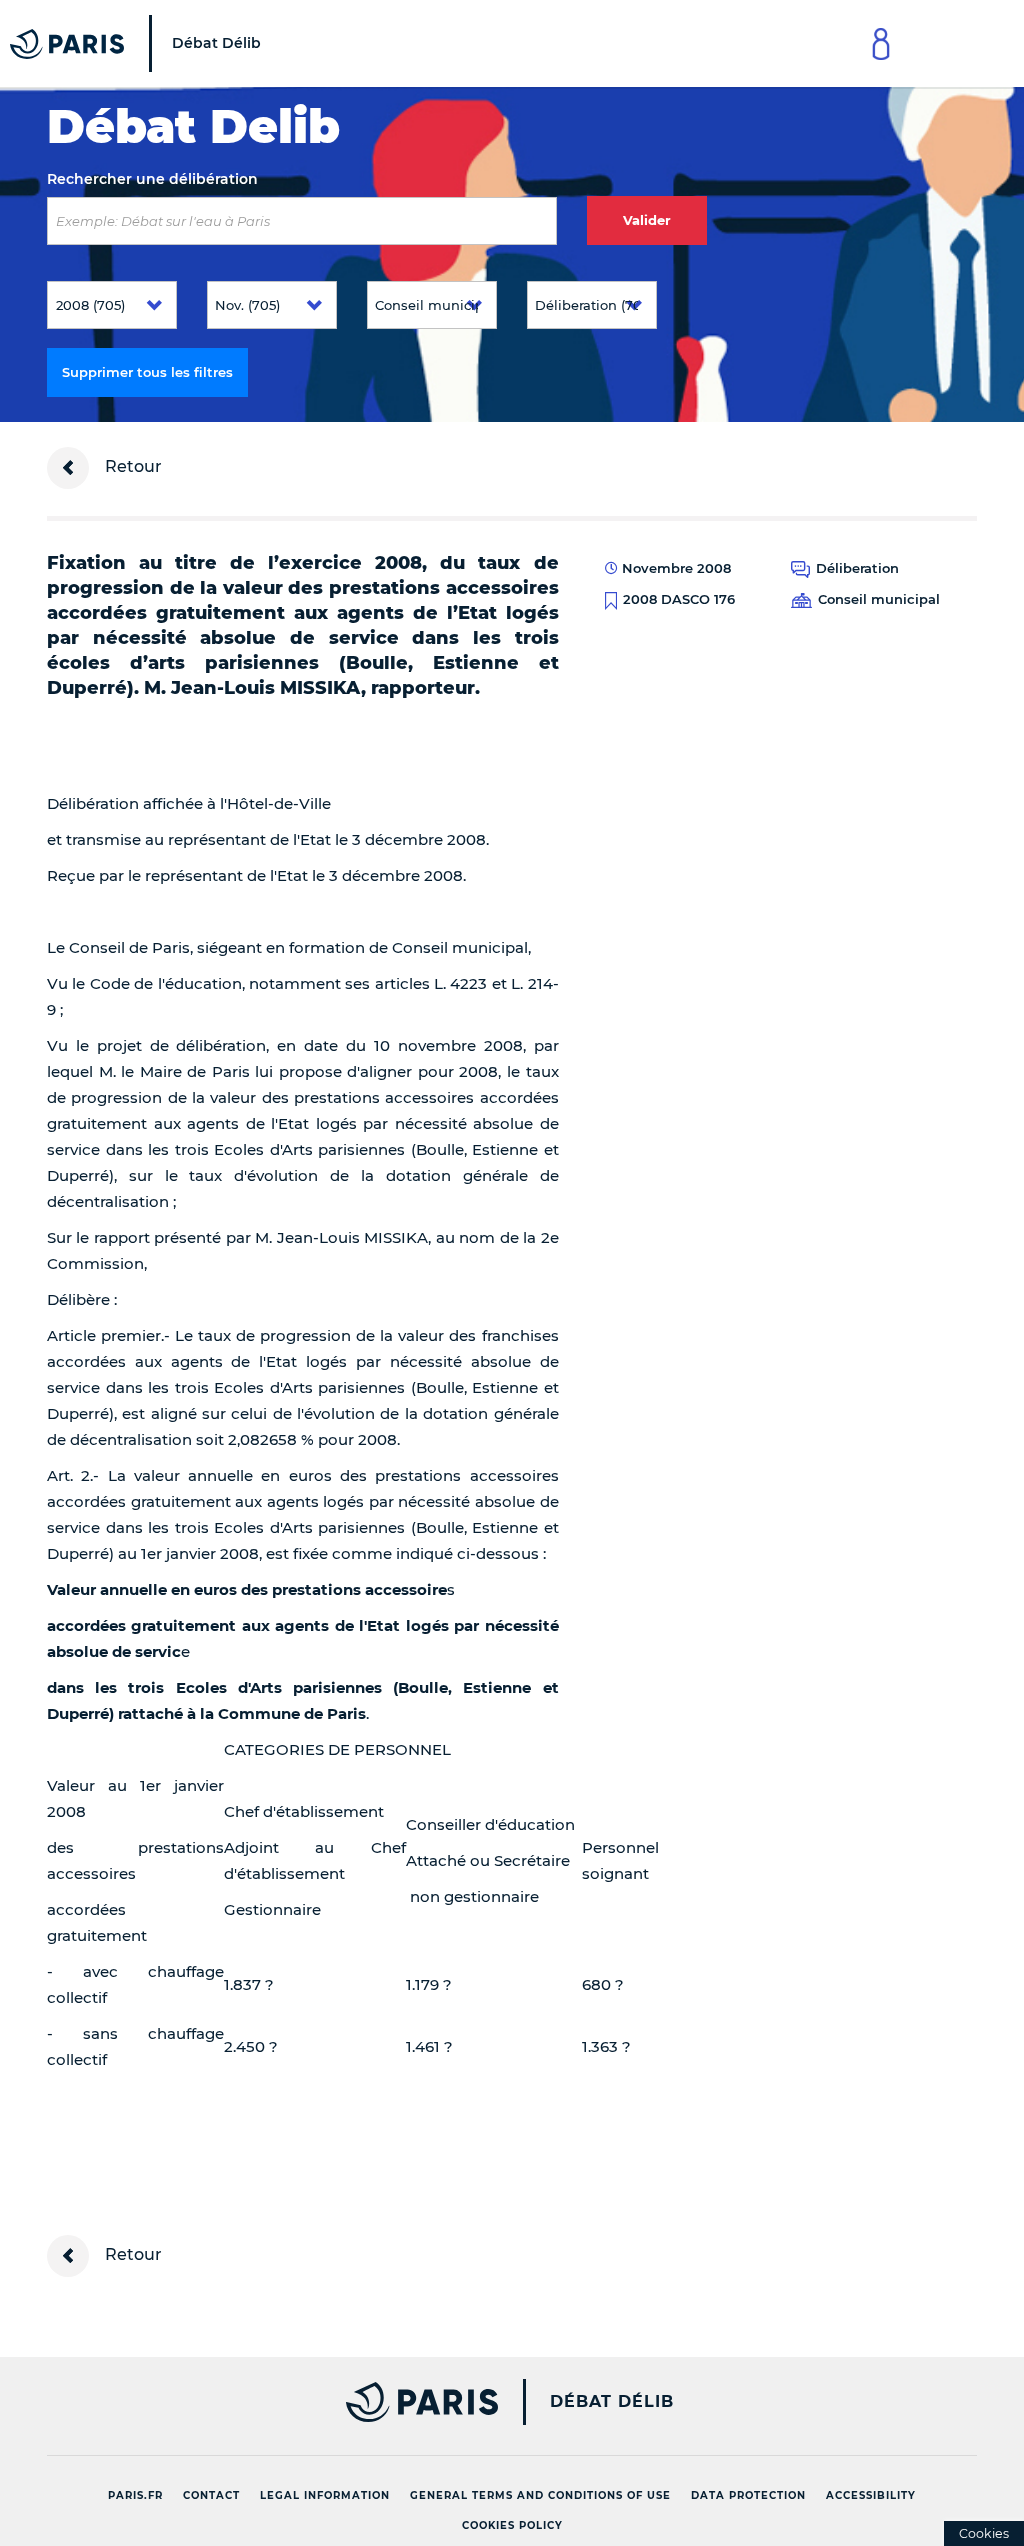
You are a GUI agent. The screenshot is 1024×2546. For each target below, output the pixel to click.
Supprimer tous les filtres (147, 372)
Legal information (325, 2495)
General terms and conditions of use (540, 2495)
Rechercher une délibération (152, 179)
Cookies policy (512, 2525)
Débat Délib (612, 2402)
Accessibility (871, 2495)
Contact (211, 2495)
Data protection (748, 2495)
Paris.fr (135, 2495)
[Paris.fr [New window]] (265, 2402)
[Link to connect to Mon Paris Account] (881, 43)
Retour (131, 466)
